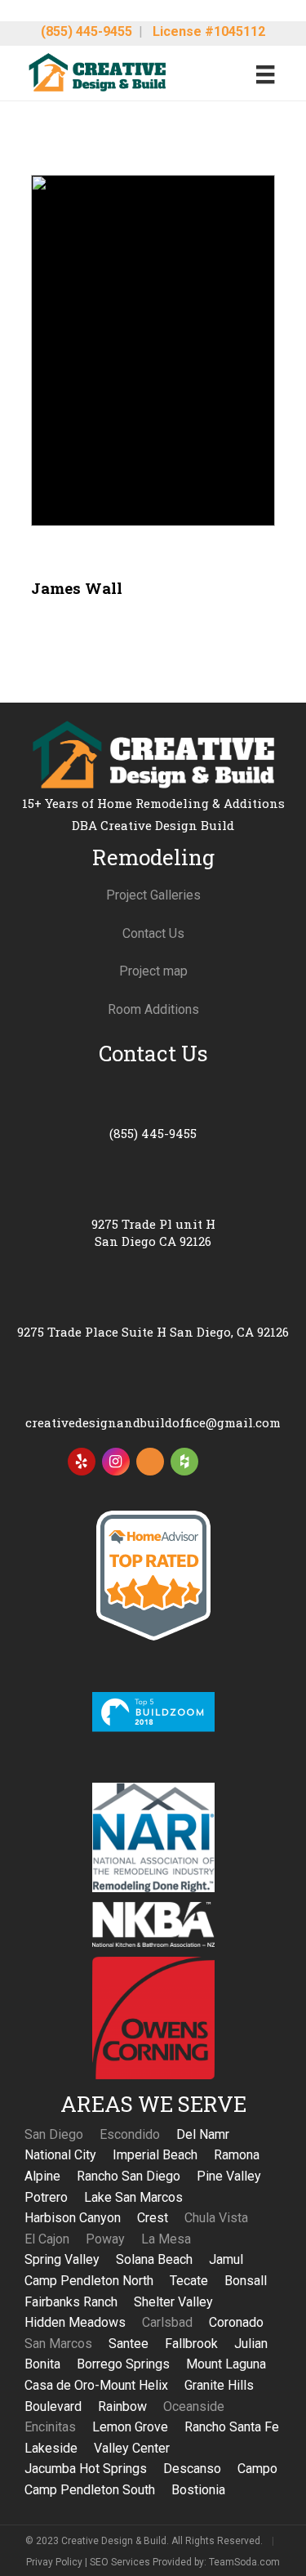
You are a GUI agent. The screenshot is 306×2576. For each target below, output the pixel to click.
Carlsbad (167, 2322)
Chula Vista (216, 2218)
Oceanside (194, 2406)
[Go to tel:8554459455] (153, 1113)
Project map (153, 971)
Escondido (130, 2134)
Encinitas (50, 2427)
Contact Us (153, 933)
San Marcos (58, 2344)
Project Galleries (153, 895)
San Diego (54, 2134)
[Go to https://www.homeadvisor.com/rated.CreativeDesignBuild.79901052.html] (150, 1465)
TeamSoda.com (244, 2562)
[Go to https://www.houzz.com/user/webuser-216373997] (184, 1462)
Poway (105, 2239)
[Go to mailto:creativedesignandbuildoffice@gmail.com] (153, 1402)
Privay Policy (54, 2562)
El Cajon (47, 2239)
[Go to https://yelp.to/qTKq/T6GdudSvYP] (82, 1462)
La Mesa (166, 2239)
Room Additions (153, 1009)
